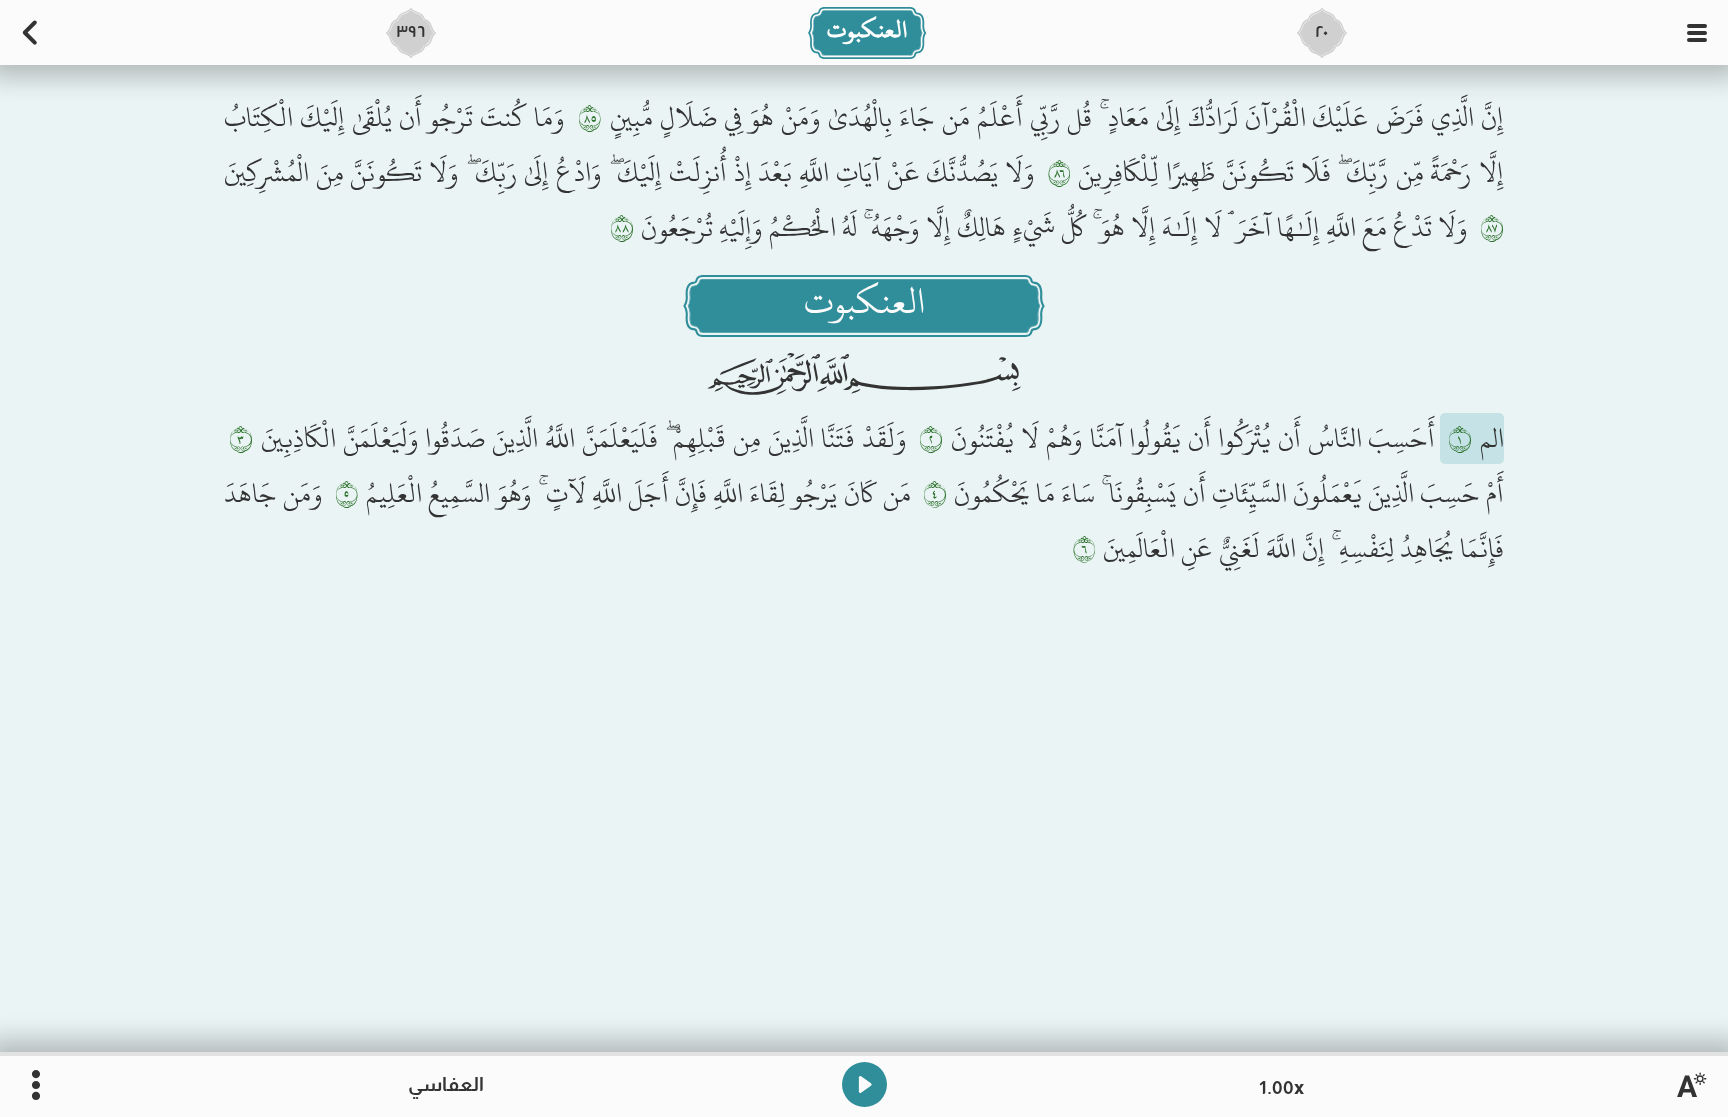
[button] (1697, 33)
